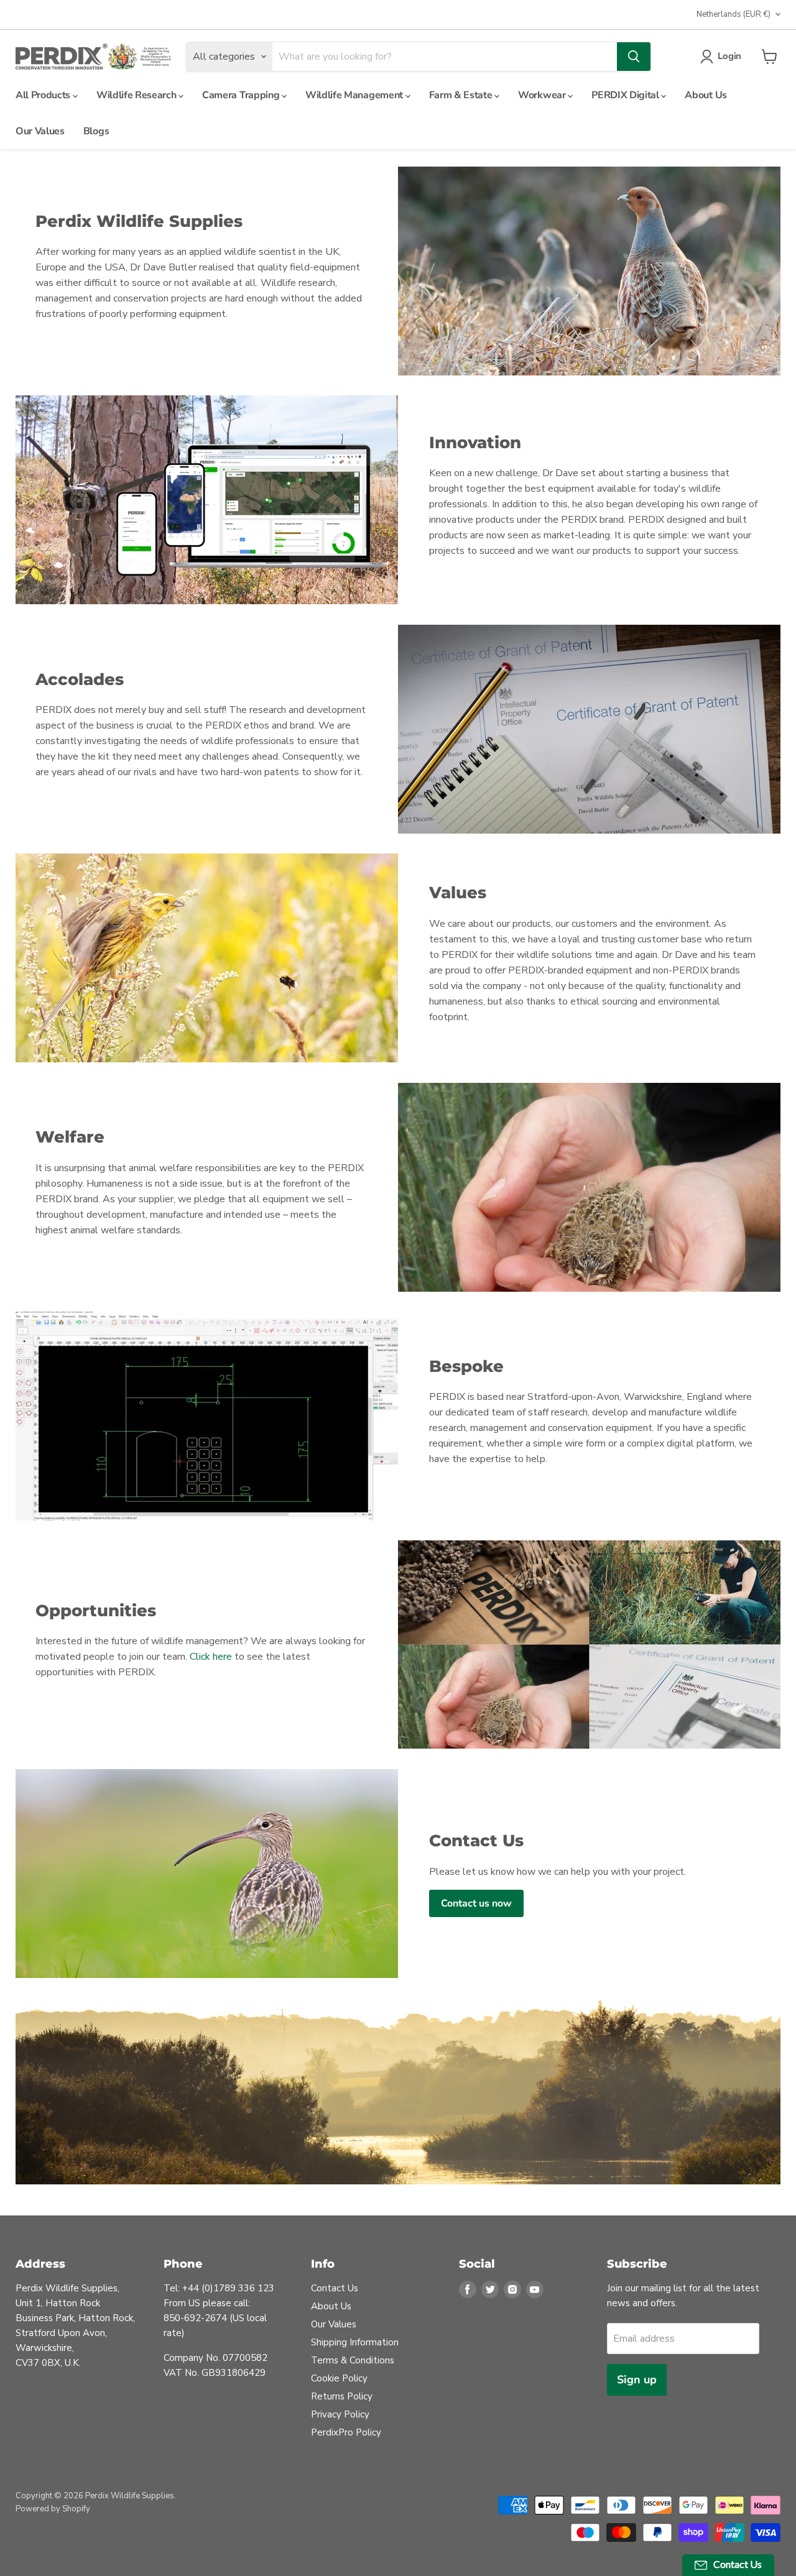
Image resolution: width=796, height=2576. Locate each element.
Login (729, 56)
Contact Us (335, 2288)
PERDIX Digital (626, 95)
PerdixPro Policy (346, 2432)
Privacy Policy (340, 2414)
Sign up (637, 2380)
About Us (706, 95)
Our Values (40, 131)
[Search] (634, 57)
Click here (211, 1657)
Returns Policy (342, 2396)
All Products (44, 95)
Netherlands (734, 14)
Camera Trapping (242, 95)
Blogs (96, 131)
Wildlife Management (355, 95)
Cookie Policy (339, 2378)
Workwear (543, 95)
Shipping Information (355, 2342)
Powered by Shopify (53, 2509)
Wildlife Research (137, 95)
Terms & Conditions (353, 2360)
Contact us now (476, 1903)
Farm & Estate (462, 95)
